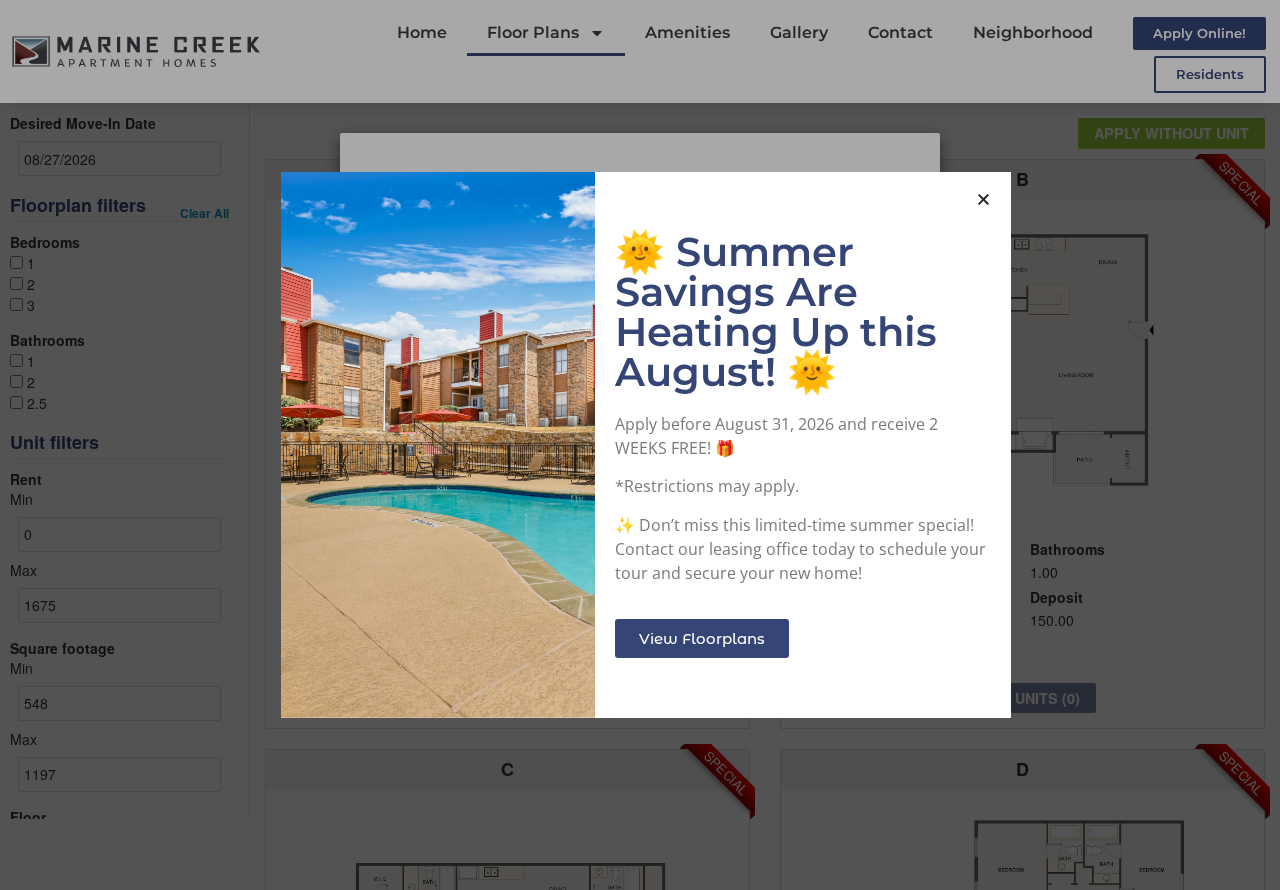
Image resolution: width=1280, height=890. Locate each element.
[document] (640, 445)
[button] (983, 199)
